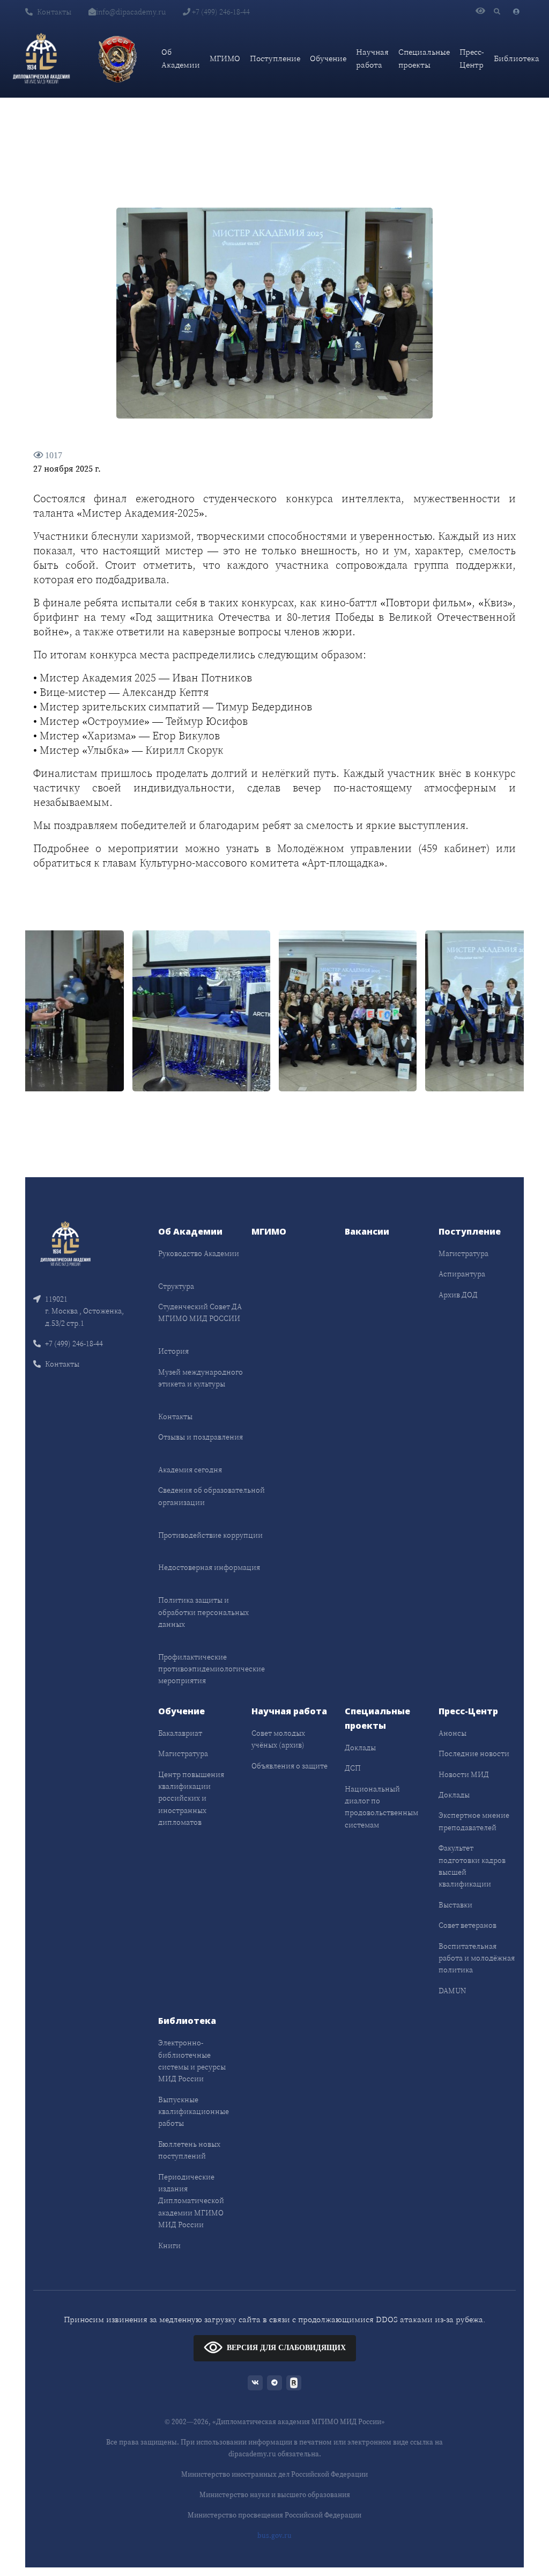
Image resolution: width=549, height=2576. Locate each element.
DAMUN (452, 1991)
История (173, 1351)
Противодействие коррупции (210, 1535)
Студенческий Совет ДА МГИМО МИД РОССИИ (200, 1312)
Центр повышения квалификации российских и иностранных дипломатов (191, 1799)
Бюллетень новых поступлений (189, 2150)
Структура (176, 1286)
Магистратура (463, 1253)
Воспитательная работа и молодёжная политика (477, 1958)
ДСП (353, 1768)
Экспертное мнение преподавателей (474, 1821)
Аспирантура (462, 1274)
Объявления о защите (290, 1766)
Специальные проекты (424, 58)
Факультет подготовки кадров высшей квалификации (472, 1866)
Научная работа (372, 58)
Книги (169, 2245)
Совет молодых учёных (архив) (278, 1739)
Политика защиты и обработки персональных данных (203, 1612)
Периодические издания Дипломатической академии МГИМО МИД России (191, 2201)
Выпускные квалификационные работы (194, 2112)
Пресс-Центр (472, 58)
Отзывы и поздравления (201, 1437)
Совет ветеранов (468, 1925)
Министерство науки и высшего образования (275, 2495)
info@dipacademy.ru (131, 12)
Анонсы (452, 1733)
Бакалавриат (180, 1733)
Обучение (328, 58)
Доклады (360, 1748)
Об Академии (181, 58)
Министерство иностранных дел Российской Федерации (274, 2474)
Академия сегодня (190, 1470)
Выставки (455, 1905)
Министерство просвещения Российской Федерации (274, 2515)
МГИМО (225, 58)
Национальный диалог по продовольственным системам (381, 1807)
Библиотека (517, 58)
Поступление (275, 58)
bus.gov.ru (274, 2535)
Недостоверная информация (209, 1567)
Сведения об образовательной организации (212, 1496)
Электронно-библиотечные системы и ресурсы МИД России (192, 2061)
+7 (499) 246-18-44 (220, 12)
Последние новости (474, 1753)
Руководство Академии (199, 1253)
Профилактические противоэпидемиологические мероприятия (212, 1669)
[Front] (65, 1243)
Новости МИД (464, 1774)
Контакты (54, 12)
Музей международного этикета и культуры (201, 1378)
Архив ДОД (458, 1295)
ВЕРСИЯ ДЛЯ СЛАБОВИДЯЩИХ (286, 2348)
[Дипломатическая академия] (41, 58)
